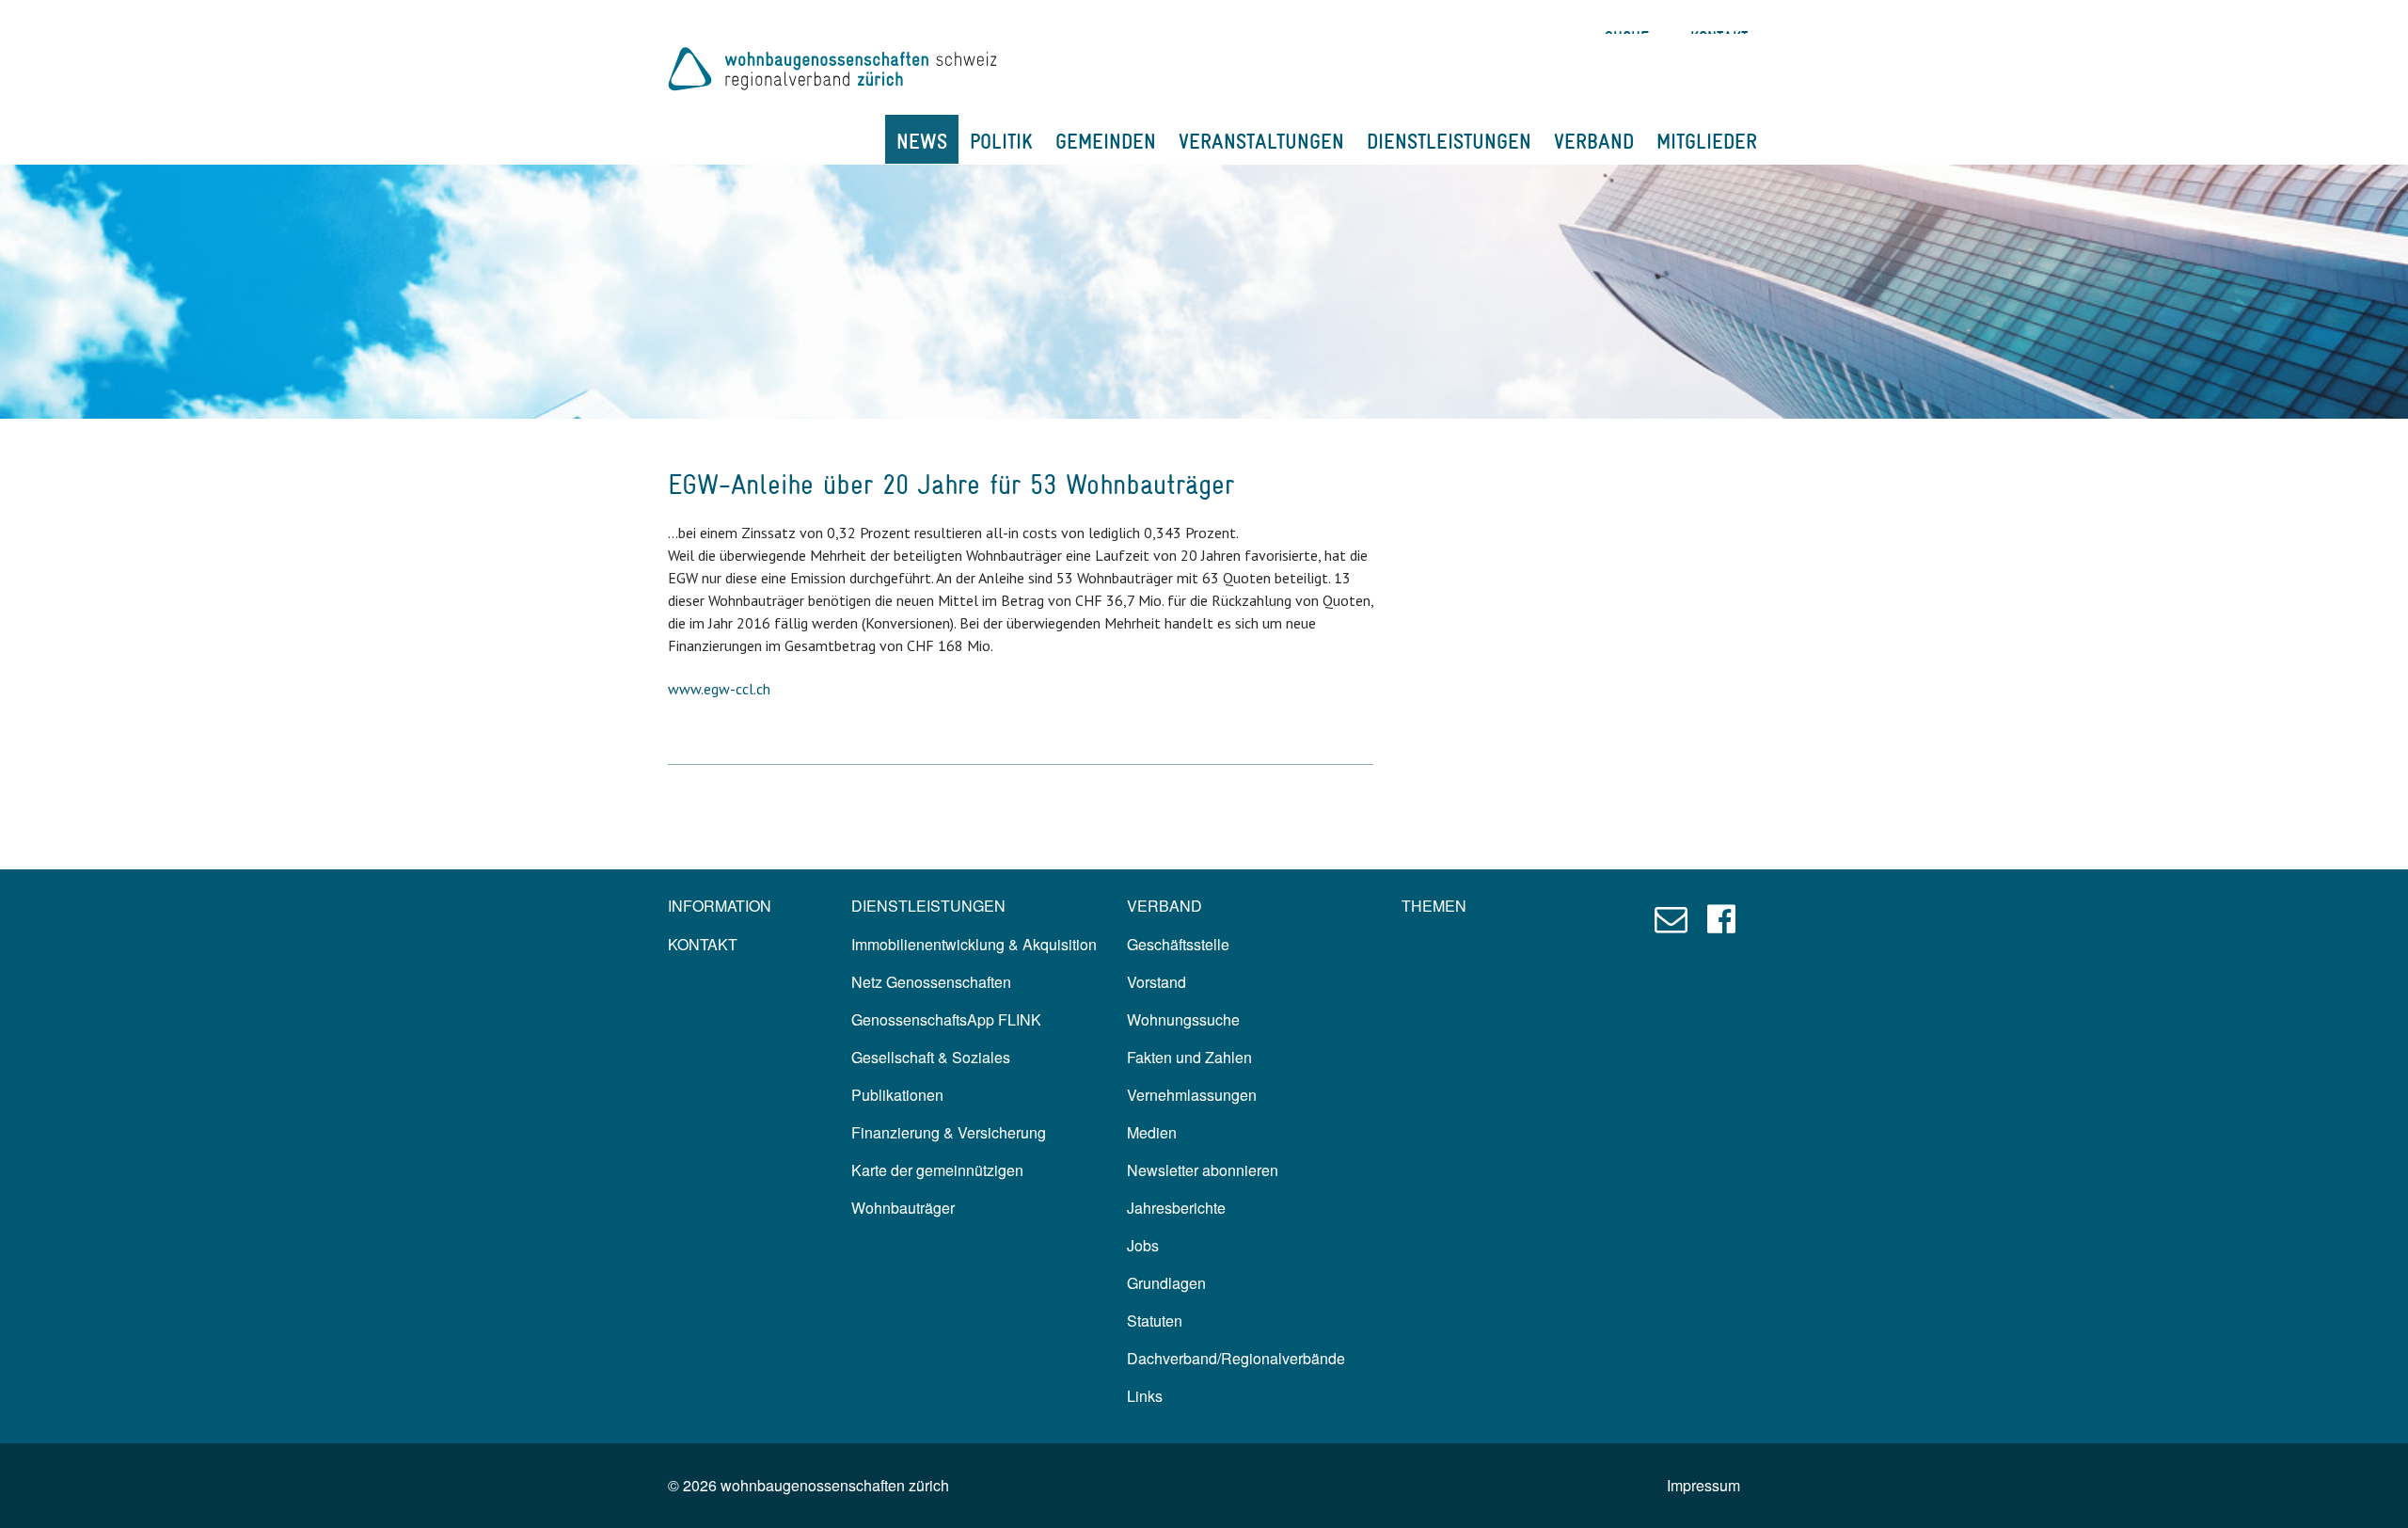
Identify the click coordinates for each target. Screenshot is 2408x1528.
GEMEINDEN (1106, 141)
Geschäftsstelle (1178, 944)
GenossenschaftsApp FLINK (946, 1019)
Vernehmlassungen (1192, 1095)
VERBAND (1594, 141)
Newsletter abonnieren (1203, 1170)
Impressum (1703, 1485)
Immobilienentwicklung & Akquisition (974, 944)
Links (1145, 1396)
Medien (1152, 1132)
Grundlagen (1166, 1283)
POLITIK (1001, 141)
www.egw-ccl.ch (719, 689)
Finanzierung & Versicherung (949, 1132)
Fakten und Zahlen (1189, 1057)
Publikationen (897, 1095)
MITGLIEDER (1707, 141)
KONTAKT (703, 944)
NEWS (922, 141)
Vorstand (1156, 982)
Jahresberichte (1176, 1208)
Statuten (1155, 1321)
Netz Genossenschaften (931, 982)
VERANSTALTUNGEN (1261, 141)
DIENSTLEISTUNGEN (1449, 141)
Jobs (1143, 1245)
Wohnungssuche (1183, 1019)
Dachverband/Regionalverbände (1236, 1358)
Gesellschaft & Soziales (931, 1057)
